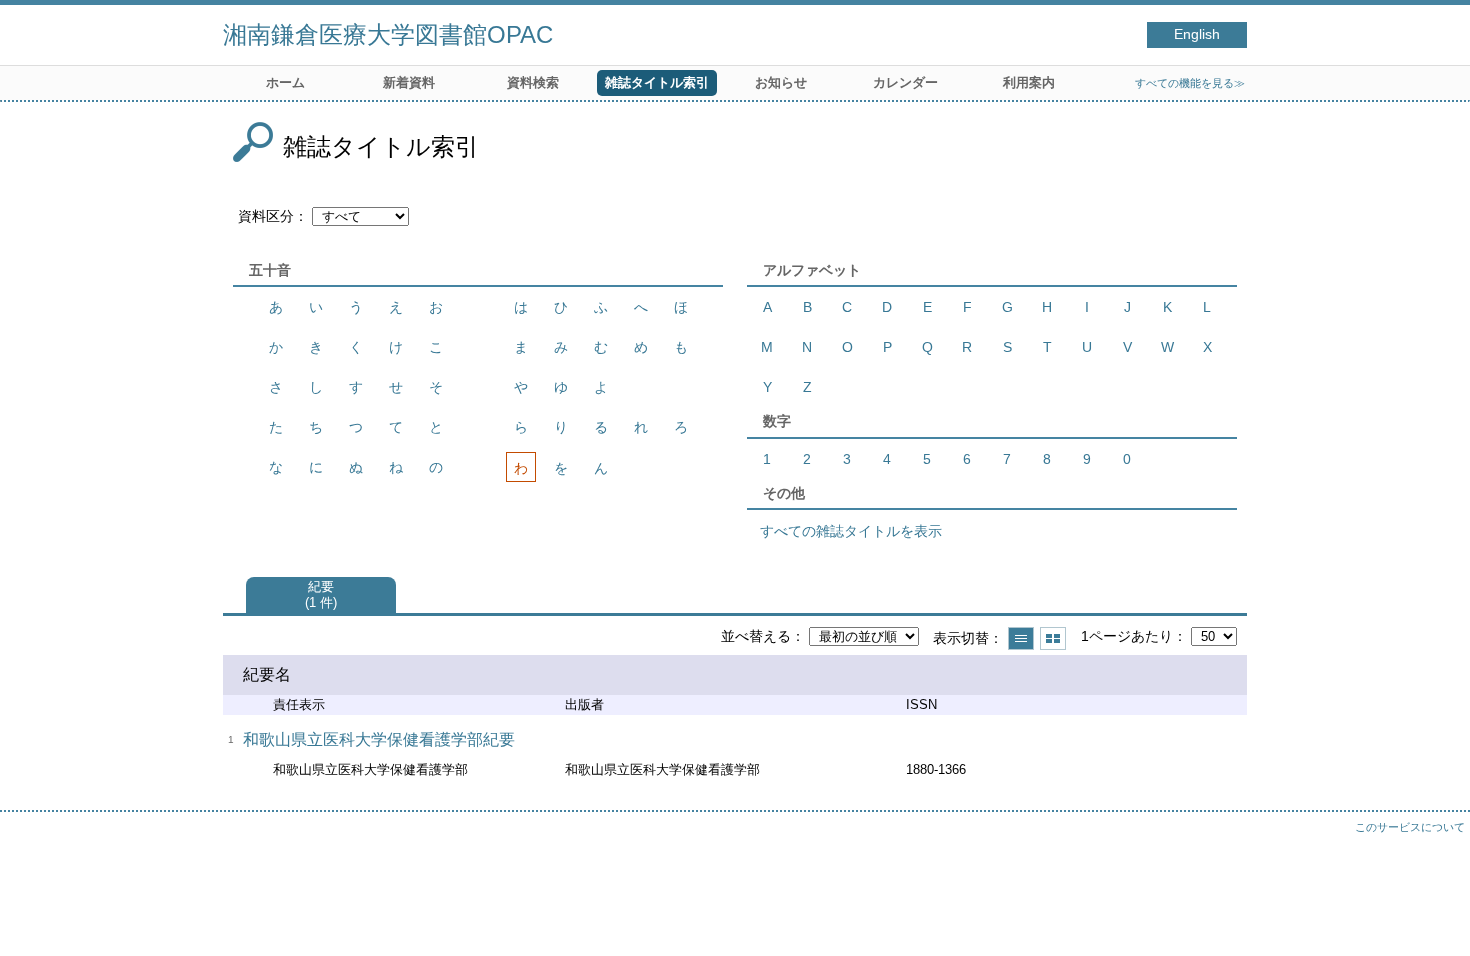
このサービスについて (1410, 827)
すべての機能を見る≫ (1190, 83)
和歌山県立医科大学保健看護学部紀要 (379, 739)
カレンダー (905, 82)
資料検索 (533, 82)
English (1197, 34)
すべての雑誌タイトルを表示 (851, 531)
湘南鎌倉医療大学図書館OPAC (388, 34)
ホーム (285, 82)
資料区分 (266, 216)
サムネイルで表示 (1053, 638)
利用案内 (1029, 82)
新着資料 (409, 82)
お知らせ (781, 82)
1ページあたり (1127, 636)
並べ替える (756, 636)
